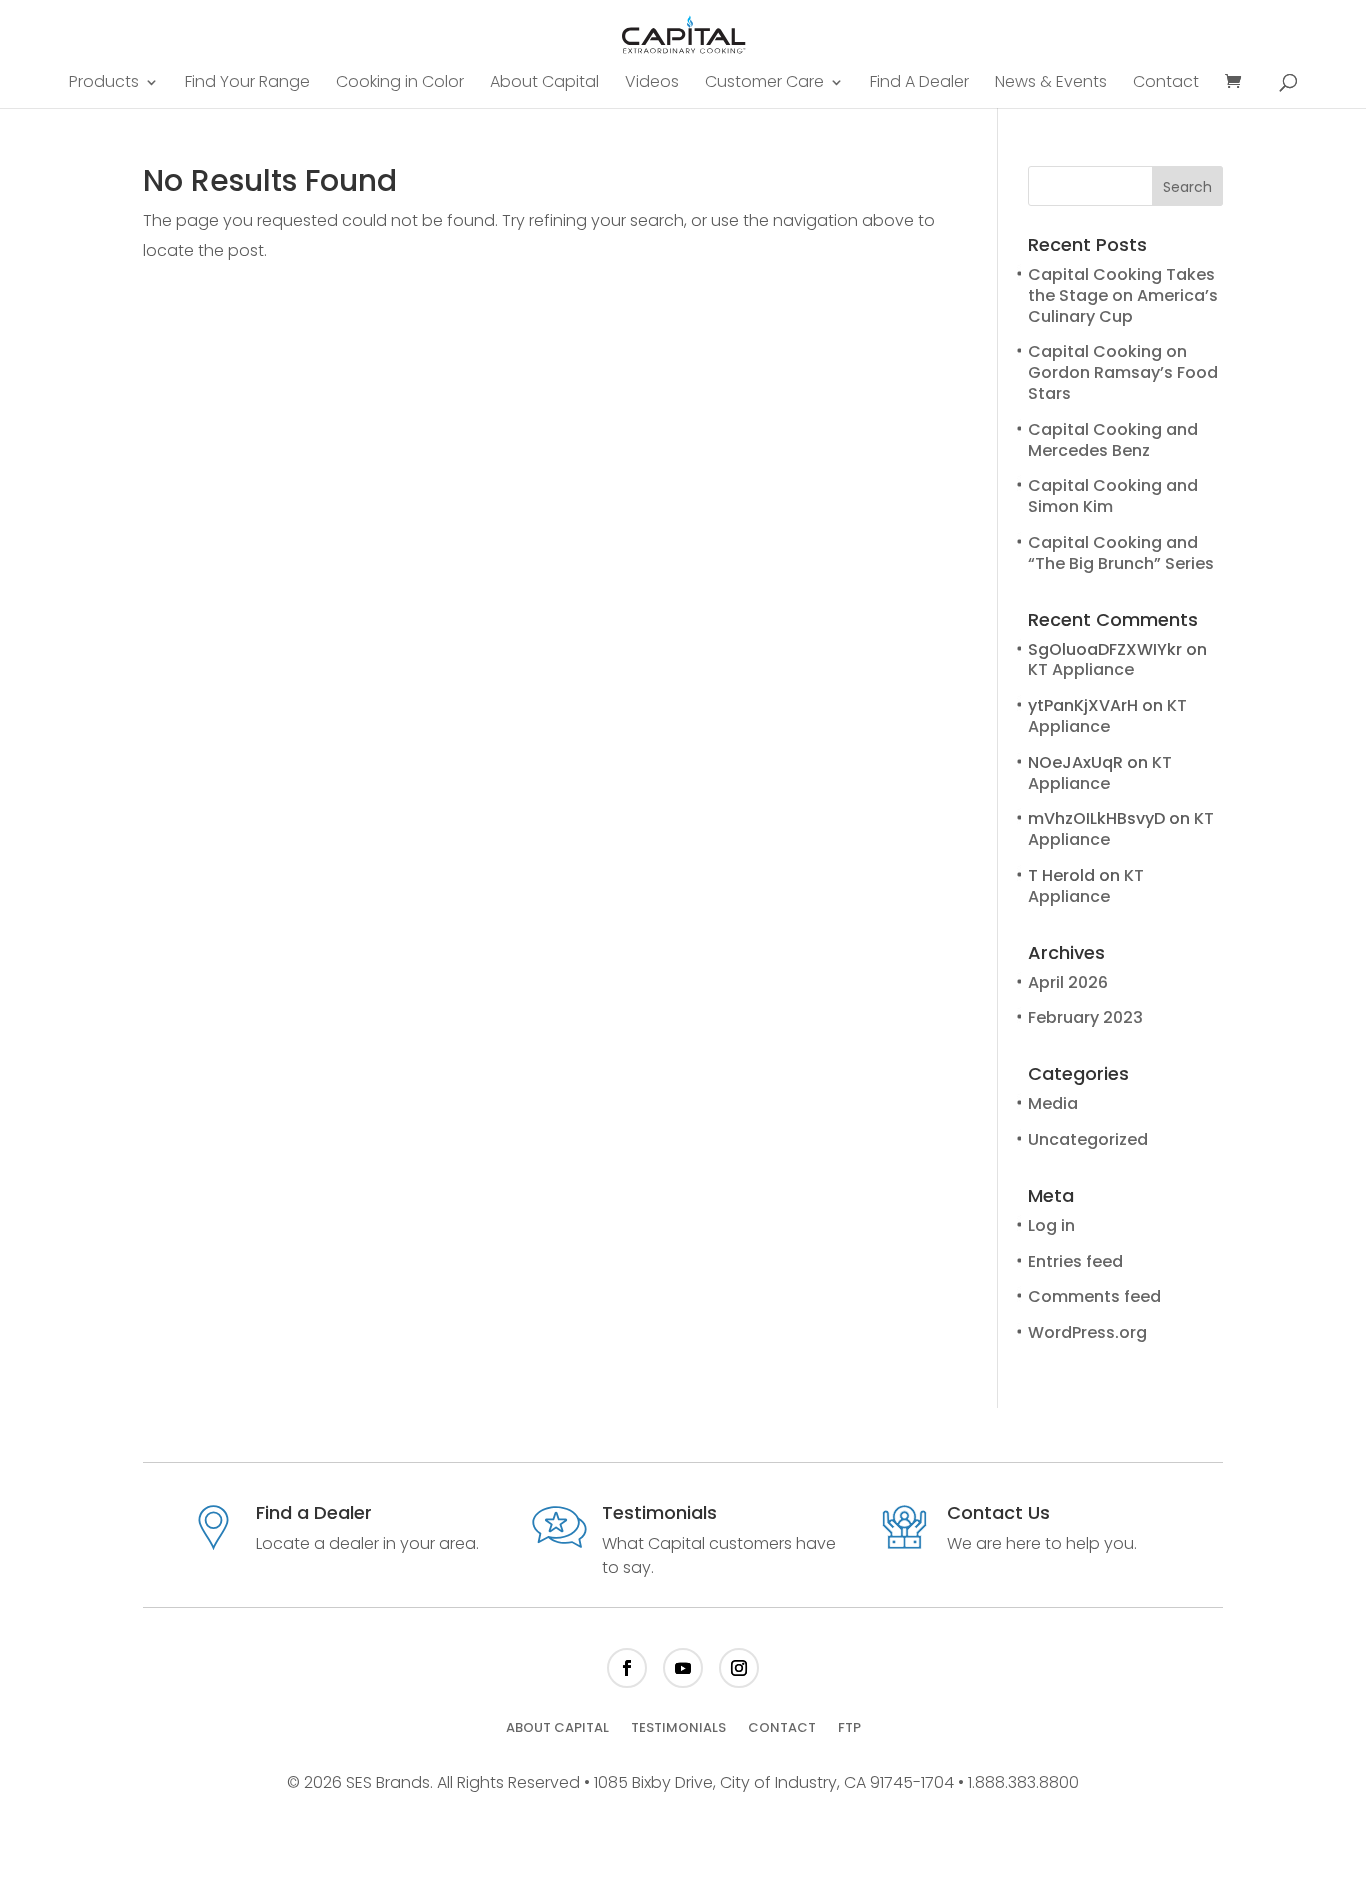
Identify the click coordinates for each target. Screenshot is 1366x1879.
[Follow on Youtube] (683, 1668)
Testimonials (678, 1729)
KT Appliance (1081, 669)
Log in (1051, 1225)
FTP (849, 1729)
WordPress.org (1087, 1332)
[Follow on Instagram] (739, 1668)
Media (1053, 1103)
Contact (1166, 84)
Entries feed (1075, 1261)
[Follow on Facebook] (627, 1668)
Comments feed (1094, 1296)
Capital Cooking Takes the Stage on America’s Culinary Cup (1123, 295)
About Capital (544, 84)
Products (104, 84)
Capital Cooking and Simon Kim (1113, 496)
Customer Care (764, 84)
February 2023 (1085, 1017)
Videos (652, 84)
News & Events (1051, 84)
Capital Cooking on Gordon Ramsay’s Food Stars (1123, 372)
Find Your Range (247, 84)
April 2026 (1068, 982)
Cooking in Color (400, 84)
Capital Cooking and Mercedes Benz (1113, 440)
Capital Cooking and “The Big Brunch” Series (1121, 553)
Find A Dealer (919, 84)
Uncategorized (1088, 1139)
